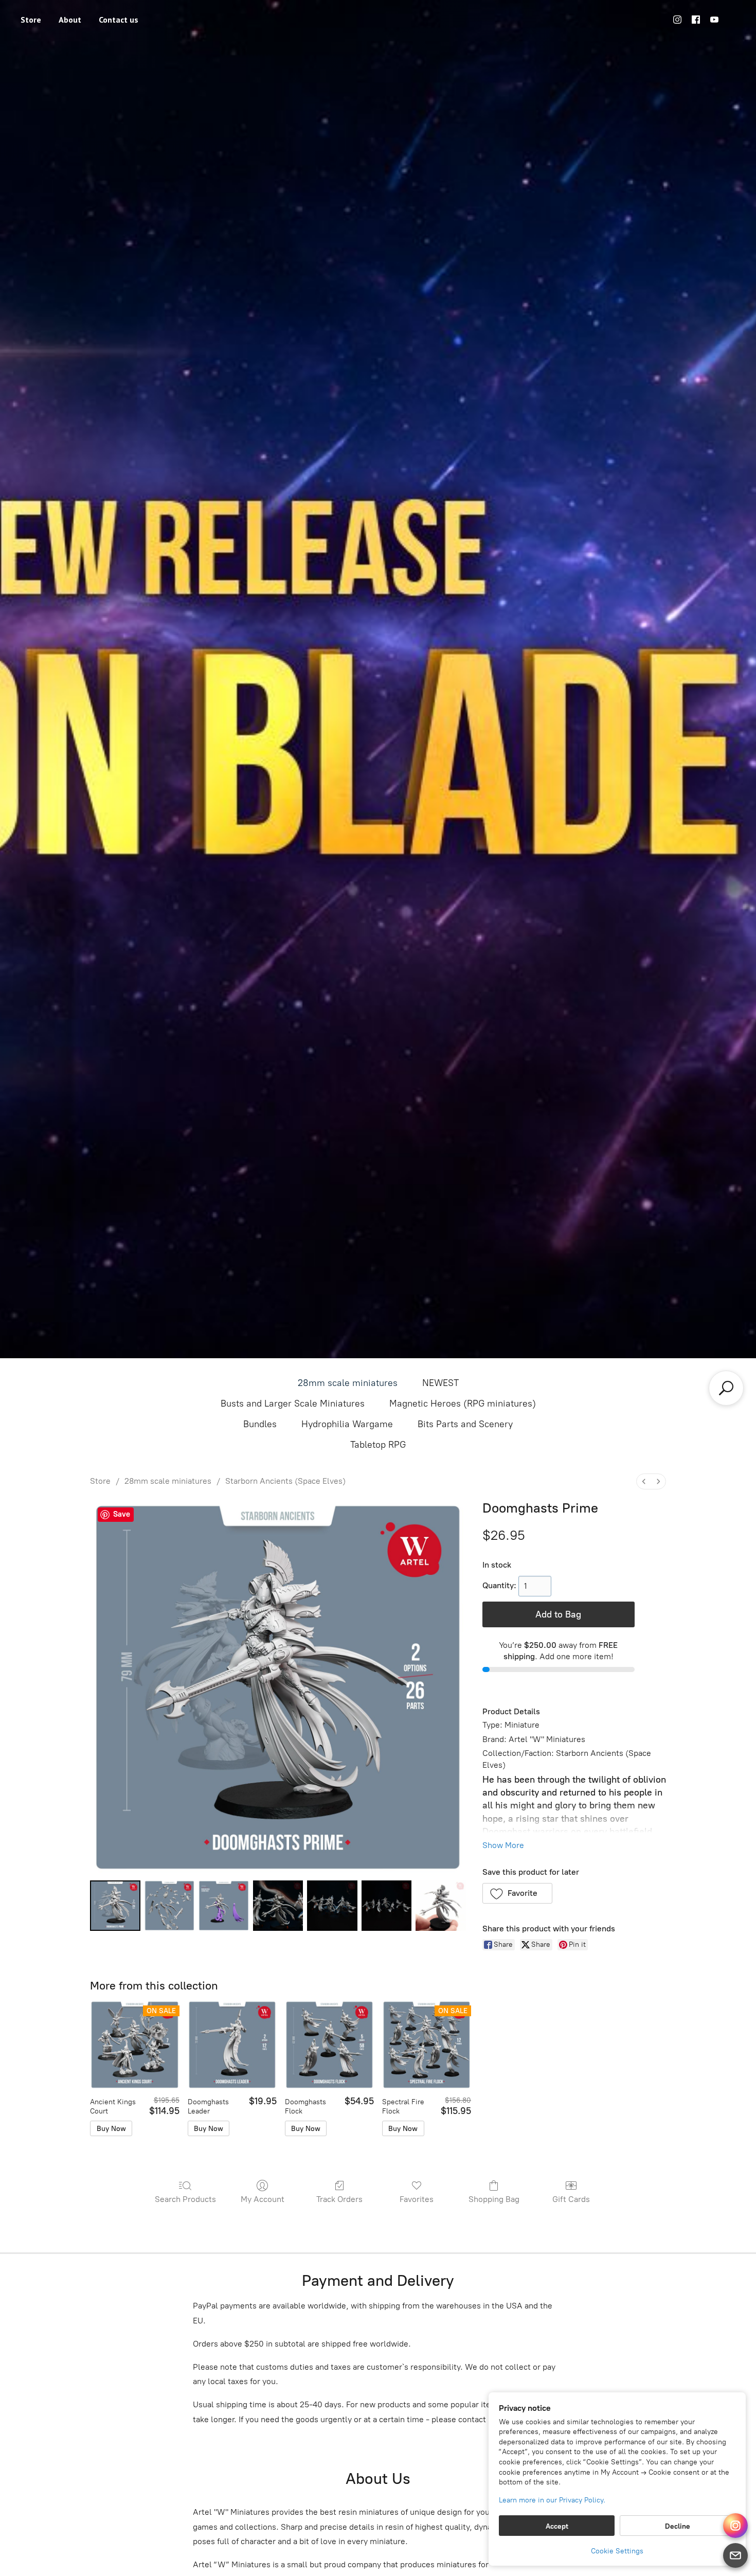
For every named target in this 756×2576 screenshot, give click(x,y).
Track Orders (339, 2199)
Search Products (185, 2199)
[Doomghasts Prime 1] (170, 1906)
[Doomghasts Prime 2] (224, 1906)
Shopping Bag (494, 2199)
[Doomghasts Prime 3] (278, 1906)
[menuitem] (644, 1481)
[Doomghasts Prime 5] (387, 1906)
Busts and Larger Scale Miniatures (293, 1404)
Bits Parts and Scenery (465, 1424)
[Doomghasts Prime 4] (332, 1906)
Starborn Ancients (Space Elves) (285, 1481)
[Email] (735, 2555)
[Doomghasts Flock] (329, 2045)
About (70, 20)
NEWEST (440, 1383)
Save (122, 1514)
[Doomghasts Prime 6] (441, 1906)
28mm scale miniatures (348, 1383)
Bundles (260, 1424)
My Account (263, 2199)
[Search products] (726, 1388)
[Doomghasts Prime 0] (115, 1906)
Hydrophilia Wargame (347, 1424)
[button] (518, 1893)
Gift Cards (571, 2199)
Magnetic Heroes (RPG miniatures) (463, 1404)
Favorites (417, 2199)
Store (31, 20)
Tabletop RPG (378, 1445)
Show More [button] (503, 1845)
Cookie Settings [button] (617, 2551)
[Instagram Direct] (735, 2526)
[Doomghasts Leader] (232, 2045)
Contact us (119, 20)
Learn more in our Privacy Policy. (552, 2500)
